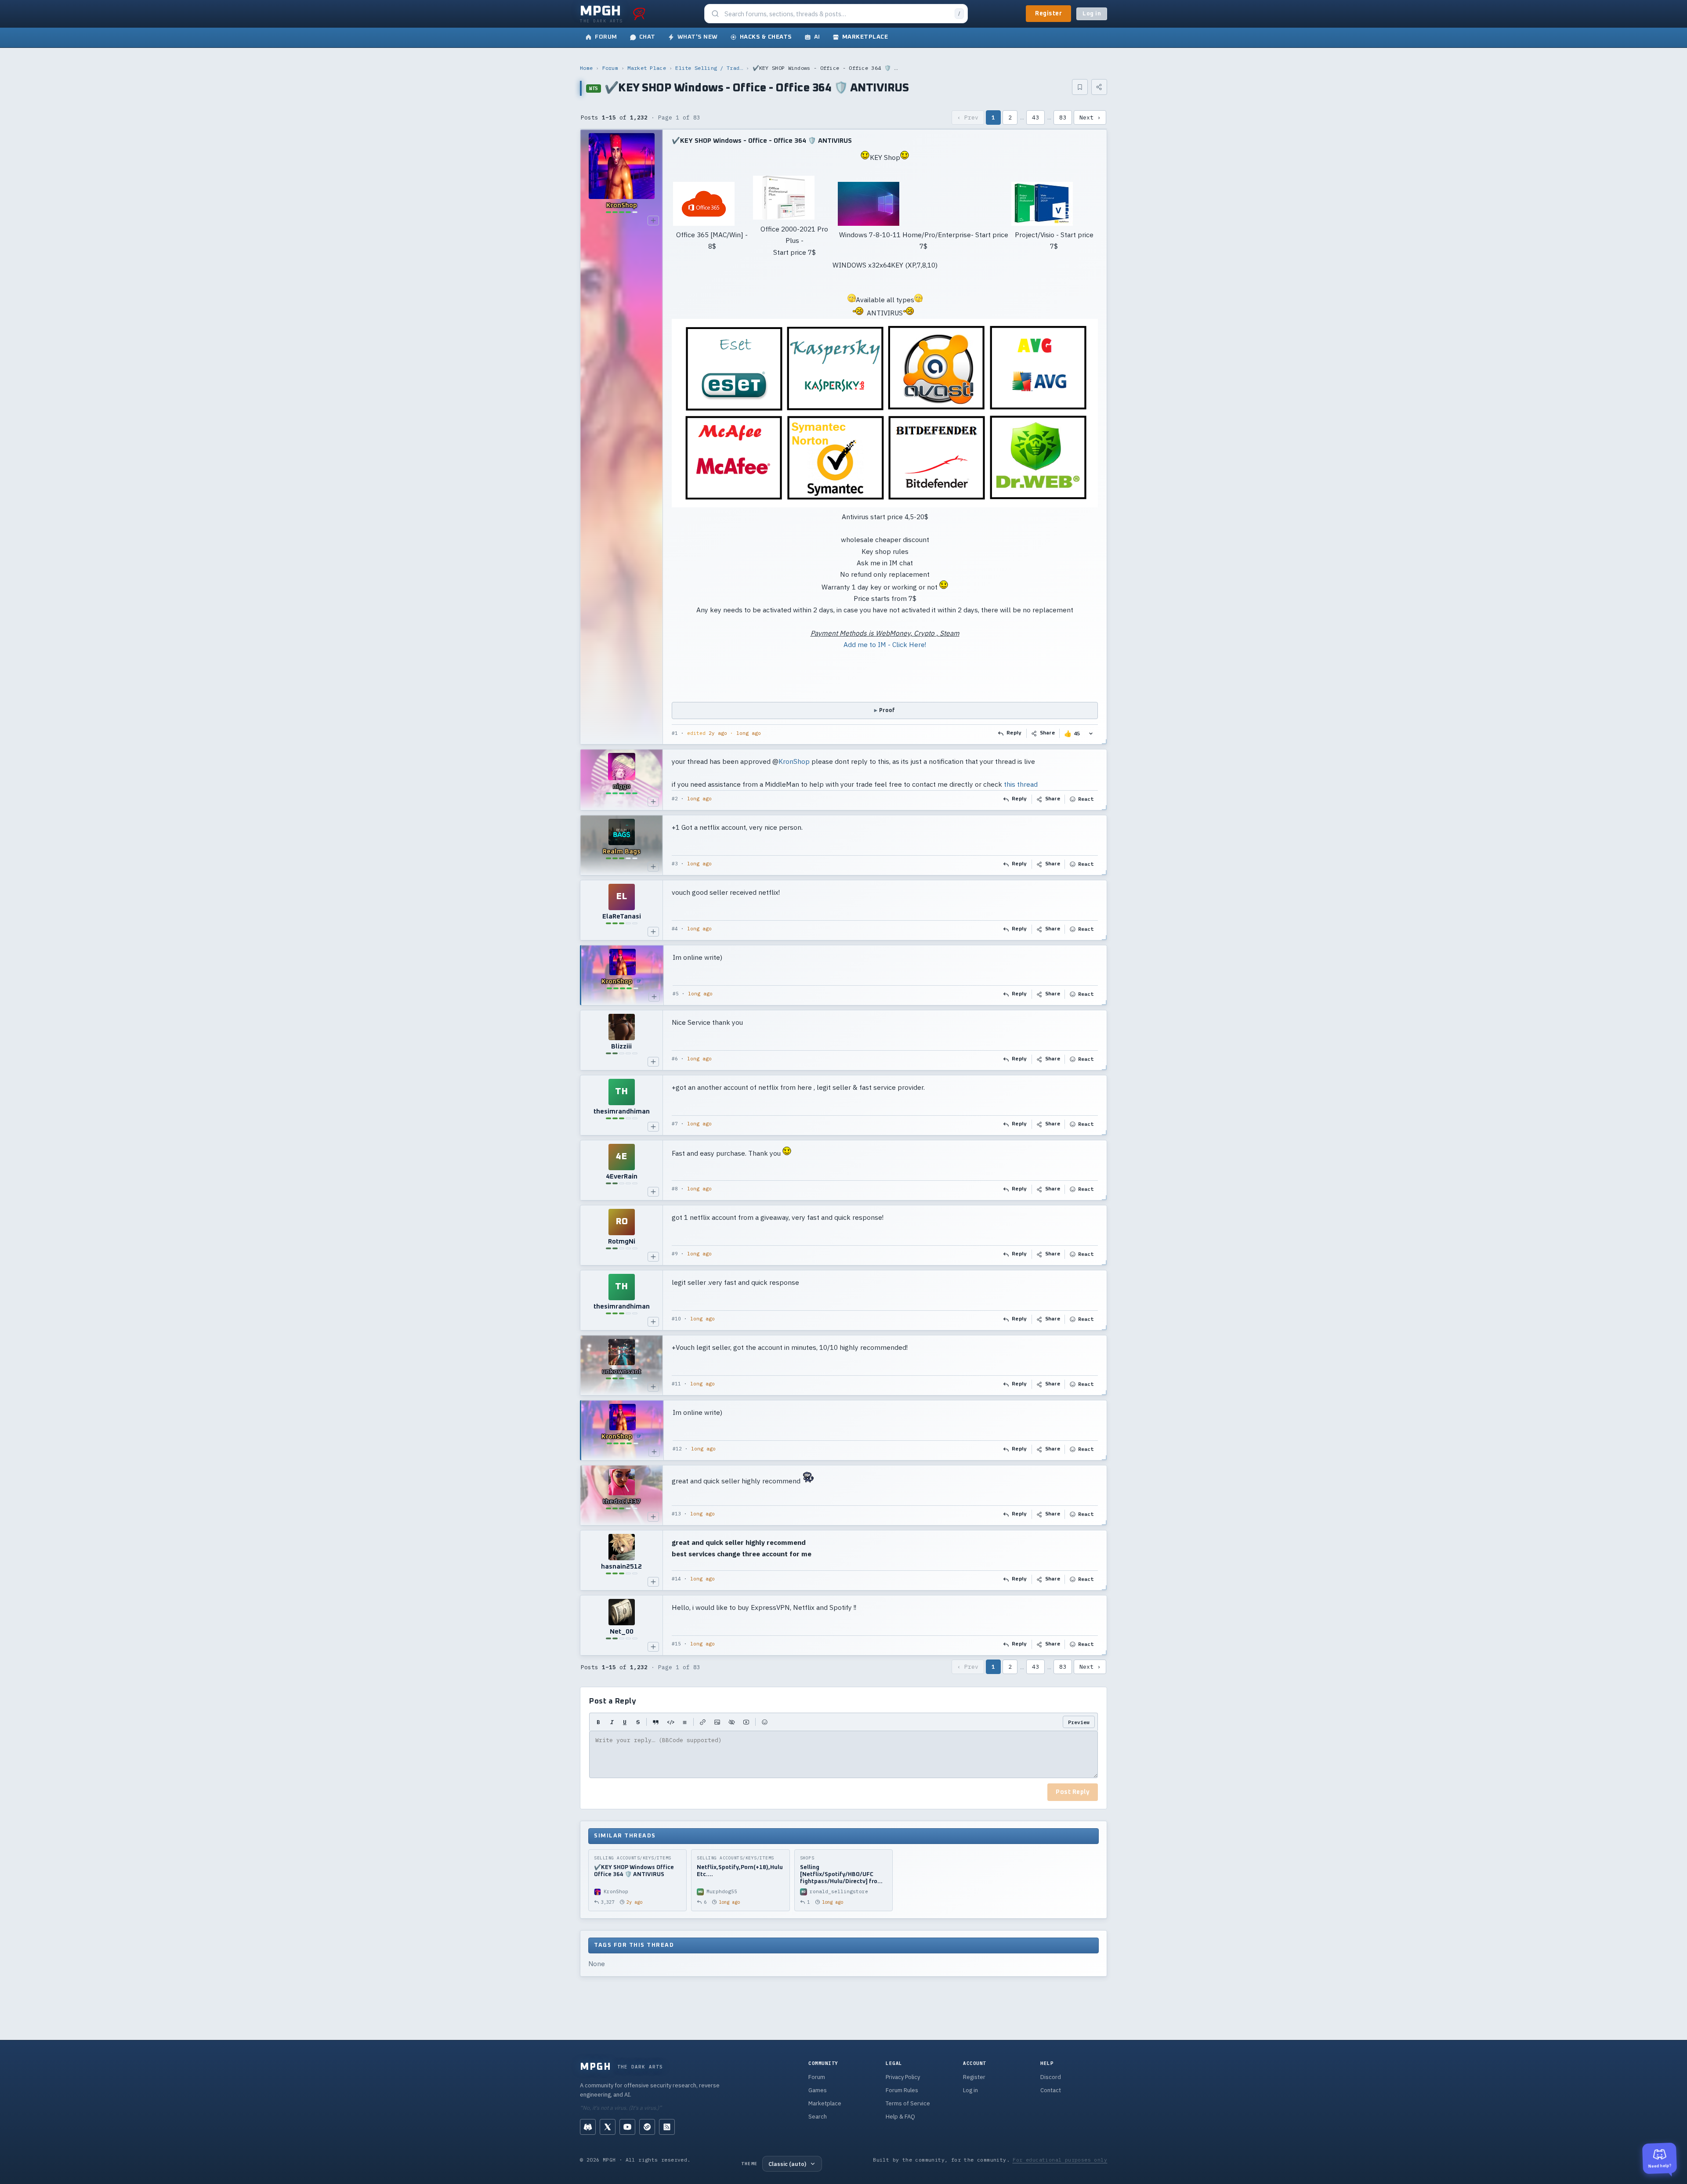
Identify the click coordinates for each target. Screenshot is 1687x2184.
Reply (1014, 733)
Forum (610, 68)
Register (1048, 14)
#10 (676, 1319)
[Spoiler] (732, 1722)
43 (1035, 118)
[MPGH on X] (608, 2127)
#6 (675, 1059)
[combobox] (837, 14)
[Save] (1080, 87)
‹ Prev (968, 118)
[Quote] (656, 1722)
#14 (676, 1579)
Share (1048, 733)
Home (586, 68)
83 (1063, 118)
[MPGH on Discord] (588, 2127)
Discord (1051, 2077)
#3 (675, 864)
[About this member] (653, 221)
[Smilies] (765, 1722)
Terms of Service (908, 2103)
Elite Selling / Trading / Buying (709, 68)
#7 (675, 1124)
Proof (887, 711)
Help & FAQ (900, 2117)
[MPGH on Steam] (647, 2127)
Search (818, 2117)
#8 (675, 1189)
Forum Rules (902, 2090)
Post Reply (1073, 1792)
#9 (675, 1254)
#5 (676, 994)
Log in (1092, 14)
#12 (677, 1449)
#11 (676, 1384)
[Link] (703, 1722)
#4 (675, 929)
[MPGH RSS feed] (667, 2127)
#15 (676, 1644)
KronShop (794, 761)
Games (818, 2090)
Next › (1090, 118)
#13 (676, 1514)
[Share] (1099, 87)
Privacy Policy (903, 2077)
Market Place (647, 68)
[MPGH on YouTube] (627, 2127)
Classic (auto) (787, 2164)
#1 (675, 733)
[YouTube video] (746, 1722)
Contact (1051, 2090)
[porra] (639, 14)
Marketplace (825, 2103)
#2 (675, 799)
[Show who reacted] (1091, 733)
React (1086, 799)
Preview (1079, 1722)
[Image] (717, 1722)
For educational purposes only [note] (1060, 2160)
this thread (1021, 785)
